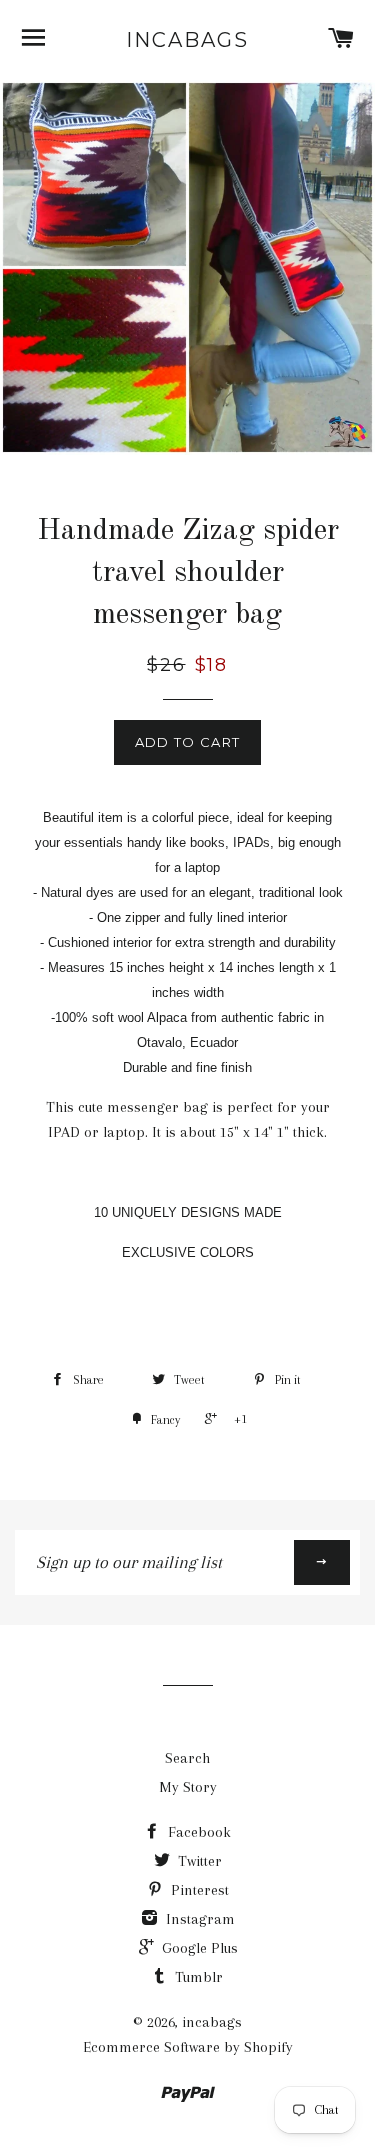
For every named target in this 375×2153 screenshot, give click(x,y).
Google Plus (198, 1948)
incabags (187, 40)
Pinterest (198, 1890)
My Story (188, 1787)
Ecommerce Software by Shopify (188, 2047)
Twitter (198, 1861)
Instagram (198, 1919)
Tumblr (197, 1977)
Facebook (197, 1832)
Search (187, 1758)
